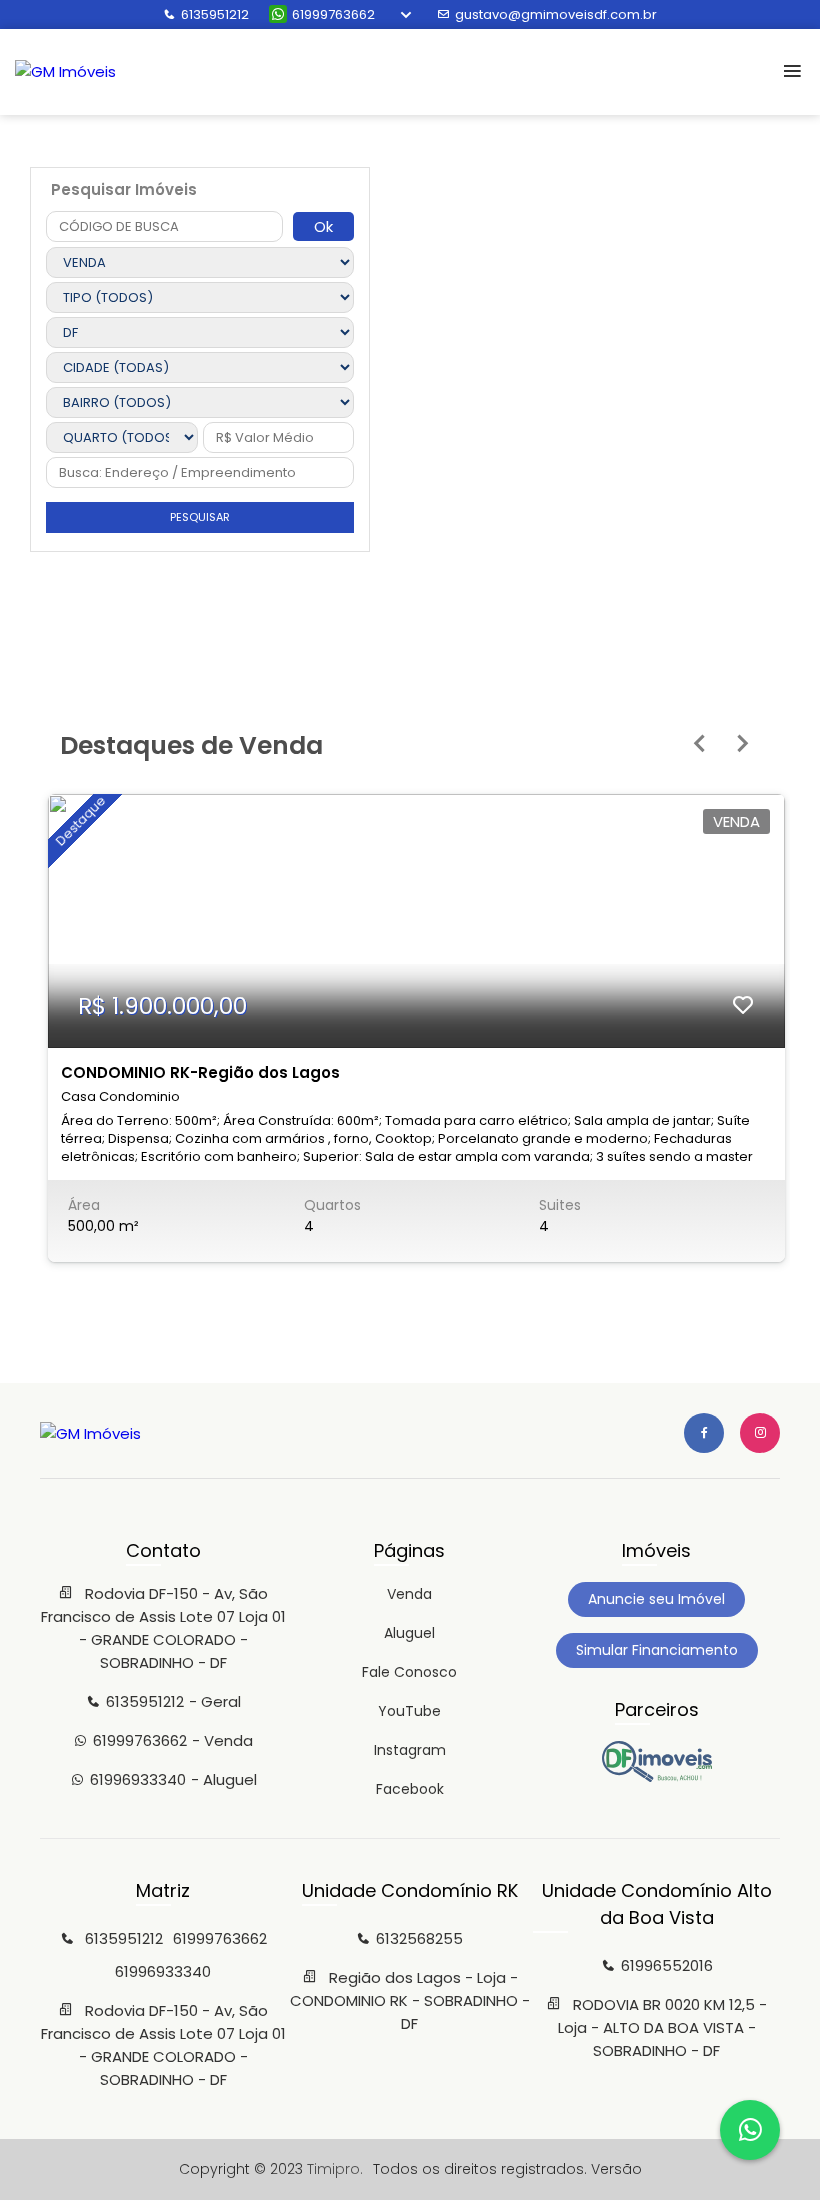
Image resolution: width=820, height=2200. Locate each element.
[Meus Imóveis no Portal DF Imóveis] (657, 1777)
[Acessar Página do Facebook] (704, 1433)
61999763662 (333, 14)
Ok (323, 226)
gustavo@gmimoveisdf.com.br (556, 14)
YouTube (409, 1711)
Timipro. (335, 2169)
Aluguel (409, 1633)
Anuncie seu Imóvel (656, 1599)
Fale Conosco (409, 1672)
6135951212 (215, 14)
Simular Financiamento (657, 1650)
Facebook (410, 1789)
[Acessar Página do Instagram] (760, 1433)
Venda (409, 1594)
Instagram (410, 1750)
